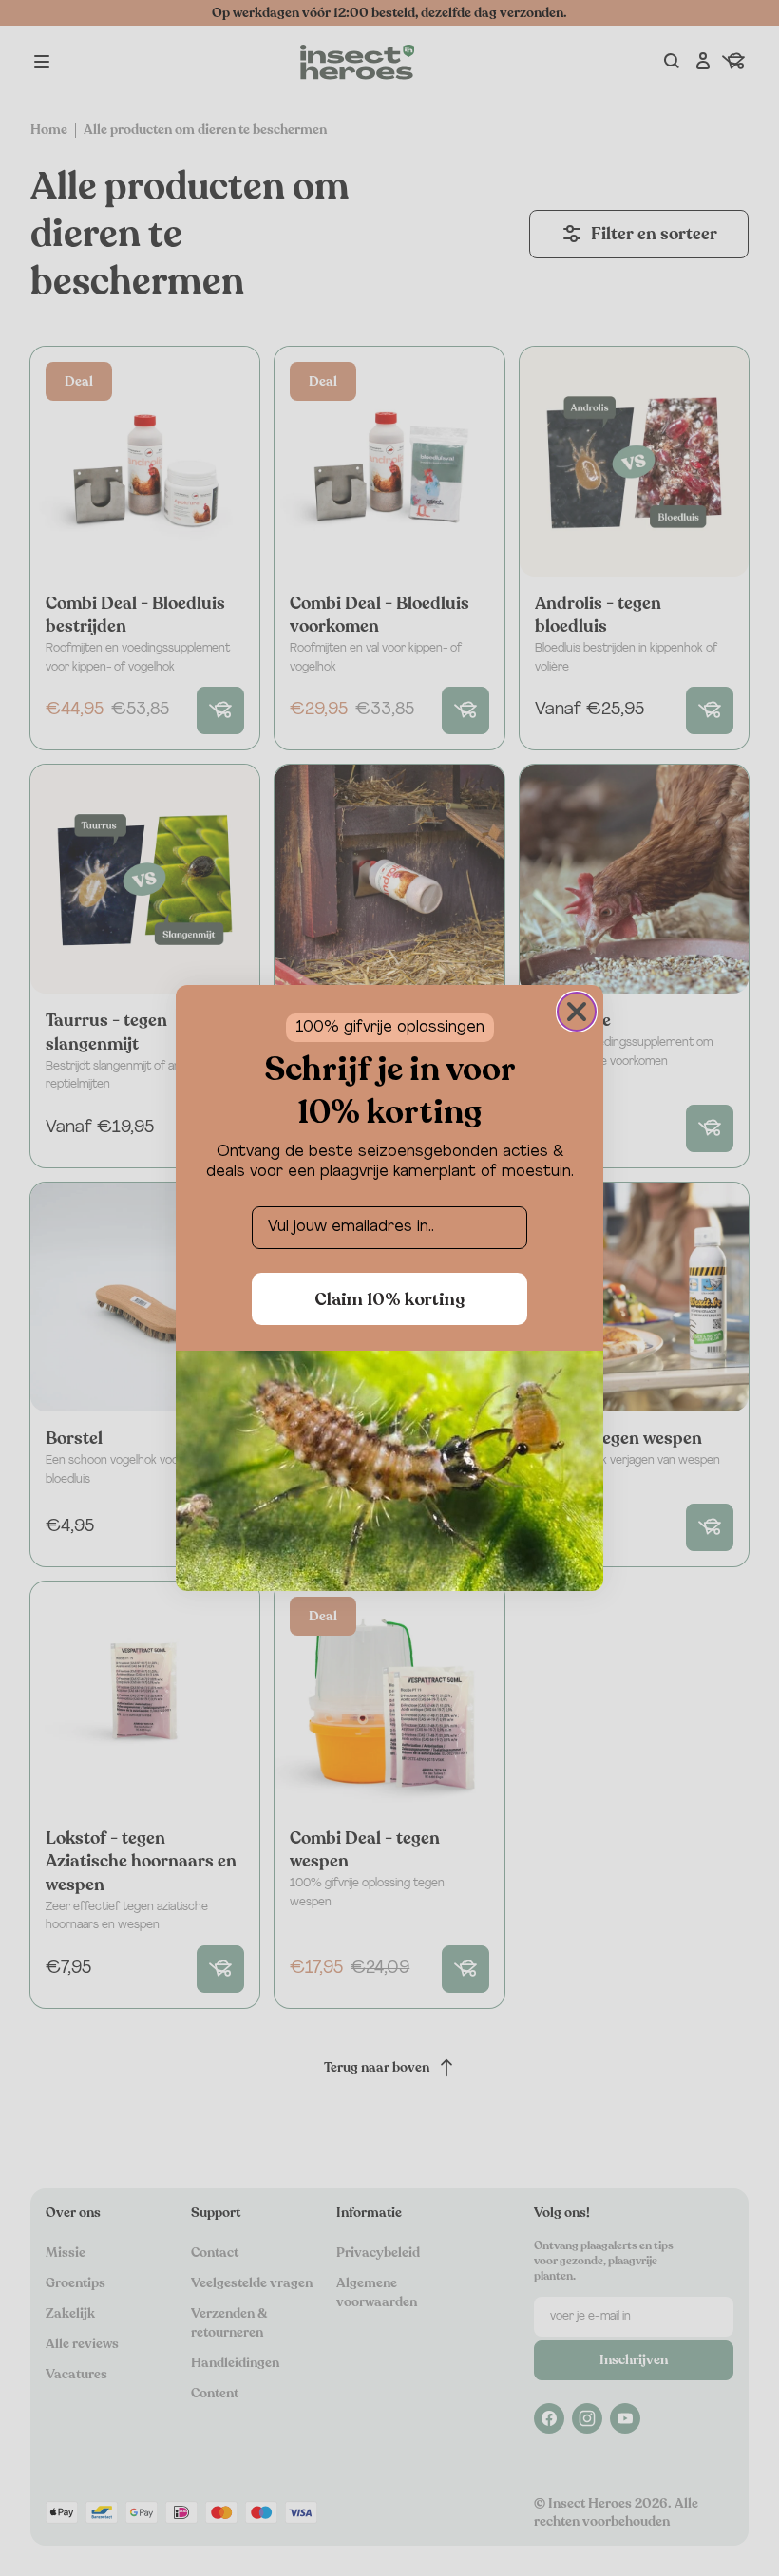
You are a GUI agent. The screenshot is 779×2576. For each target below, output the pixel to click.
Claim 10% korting (389, 1299)
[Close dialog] (577, 1012)
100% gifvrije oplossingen (390, 1028)
